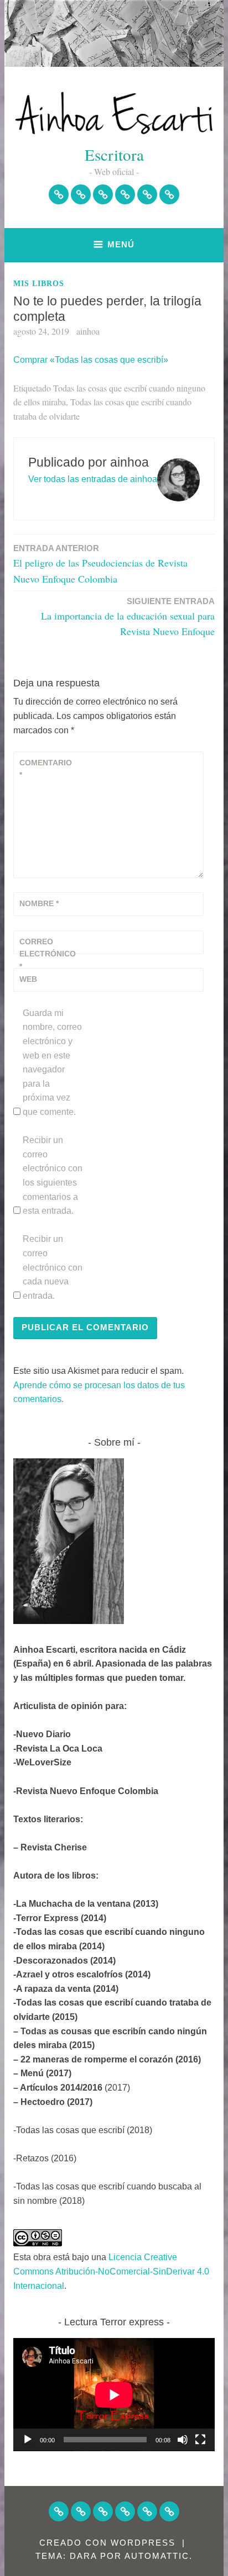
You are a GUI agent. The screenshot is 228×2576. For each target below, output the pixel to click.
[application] (114, 2395)
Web (28, 979)
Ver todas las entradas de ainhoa (93, 479)
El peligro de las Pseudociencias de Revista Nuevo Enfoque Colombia (100, 564)
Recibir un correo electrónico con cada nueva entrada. (53, 1267)
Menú (121, 244)
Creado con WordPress (107, 2543)
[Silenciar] (183, 2440)
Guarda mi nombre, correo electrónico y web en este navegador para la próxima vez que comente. (52, 1062)
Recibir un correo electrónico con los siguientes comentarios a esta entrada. (53, 1175)
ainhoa (88, 331)
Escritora (114, 154)
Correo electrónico (46, 954)
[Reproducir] (28, 2440)
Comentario (46, 769)
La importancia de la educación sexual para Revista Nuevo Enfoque (128, 617)
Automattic (157, 2556)
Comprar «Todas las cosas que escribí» (91, 360)
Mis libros (39, 284)
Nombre (39, 903)
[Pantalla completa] (200, 2440)
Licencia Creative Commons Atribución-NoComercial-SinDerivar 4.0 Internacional (111, 2271)
